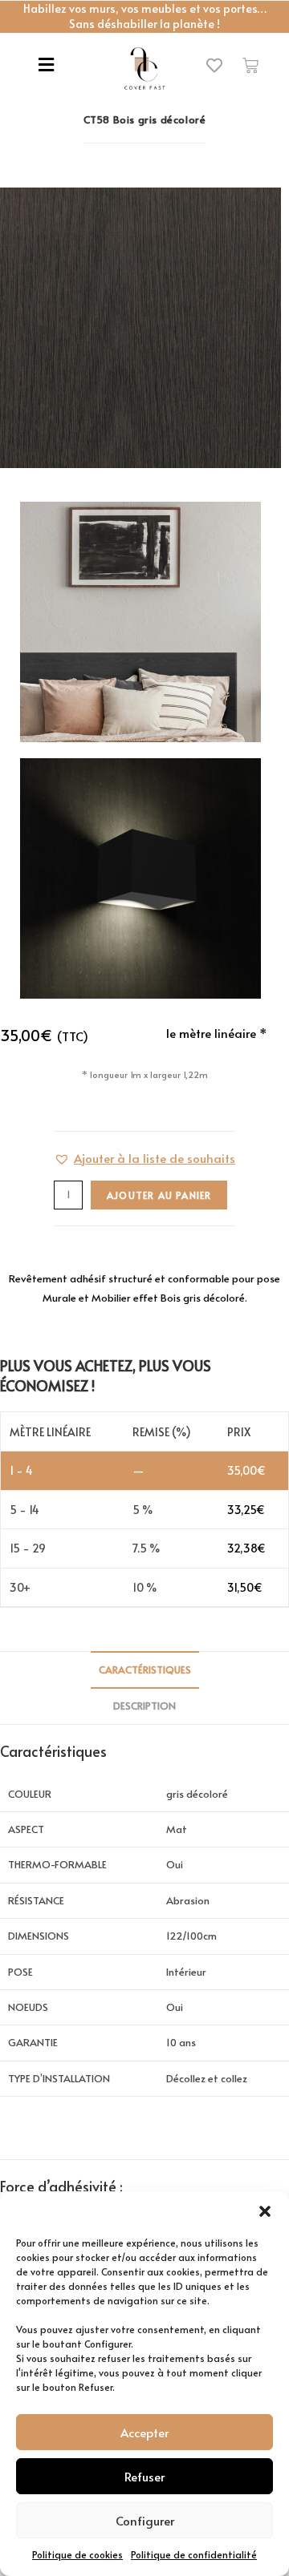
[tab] (144, 1670)
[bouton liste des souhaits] (214, 66)
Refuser (144, 2476)
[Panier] (250, 65)
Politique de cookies (77, 2554)
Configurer (145, 2520)
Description (144, 1706)
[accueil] (144, 69)
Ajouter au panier (159, 1195)
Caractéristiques (145, 1670)
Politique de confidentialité (194, 2554)
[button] (265, 2211)
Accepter (144, 2432)
